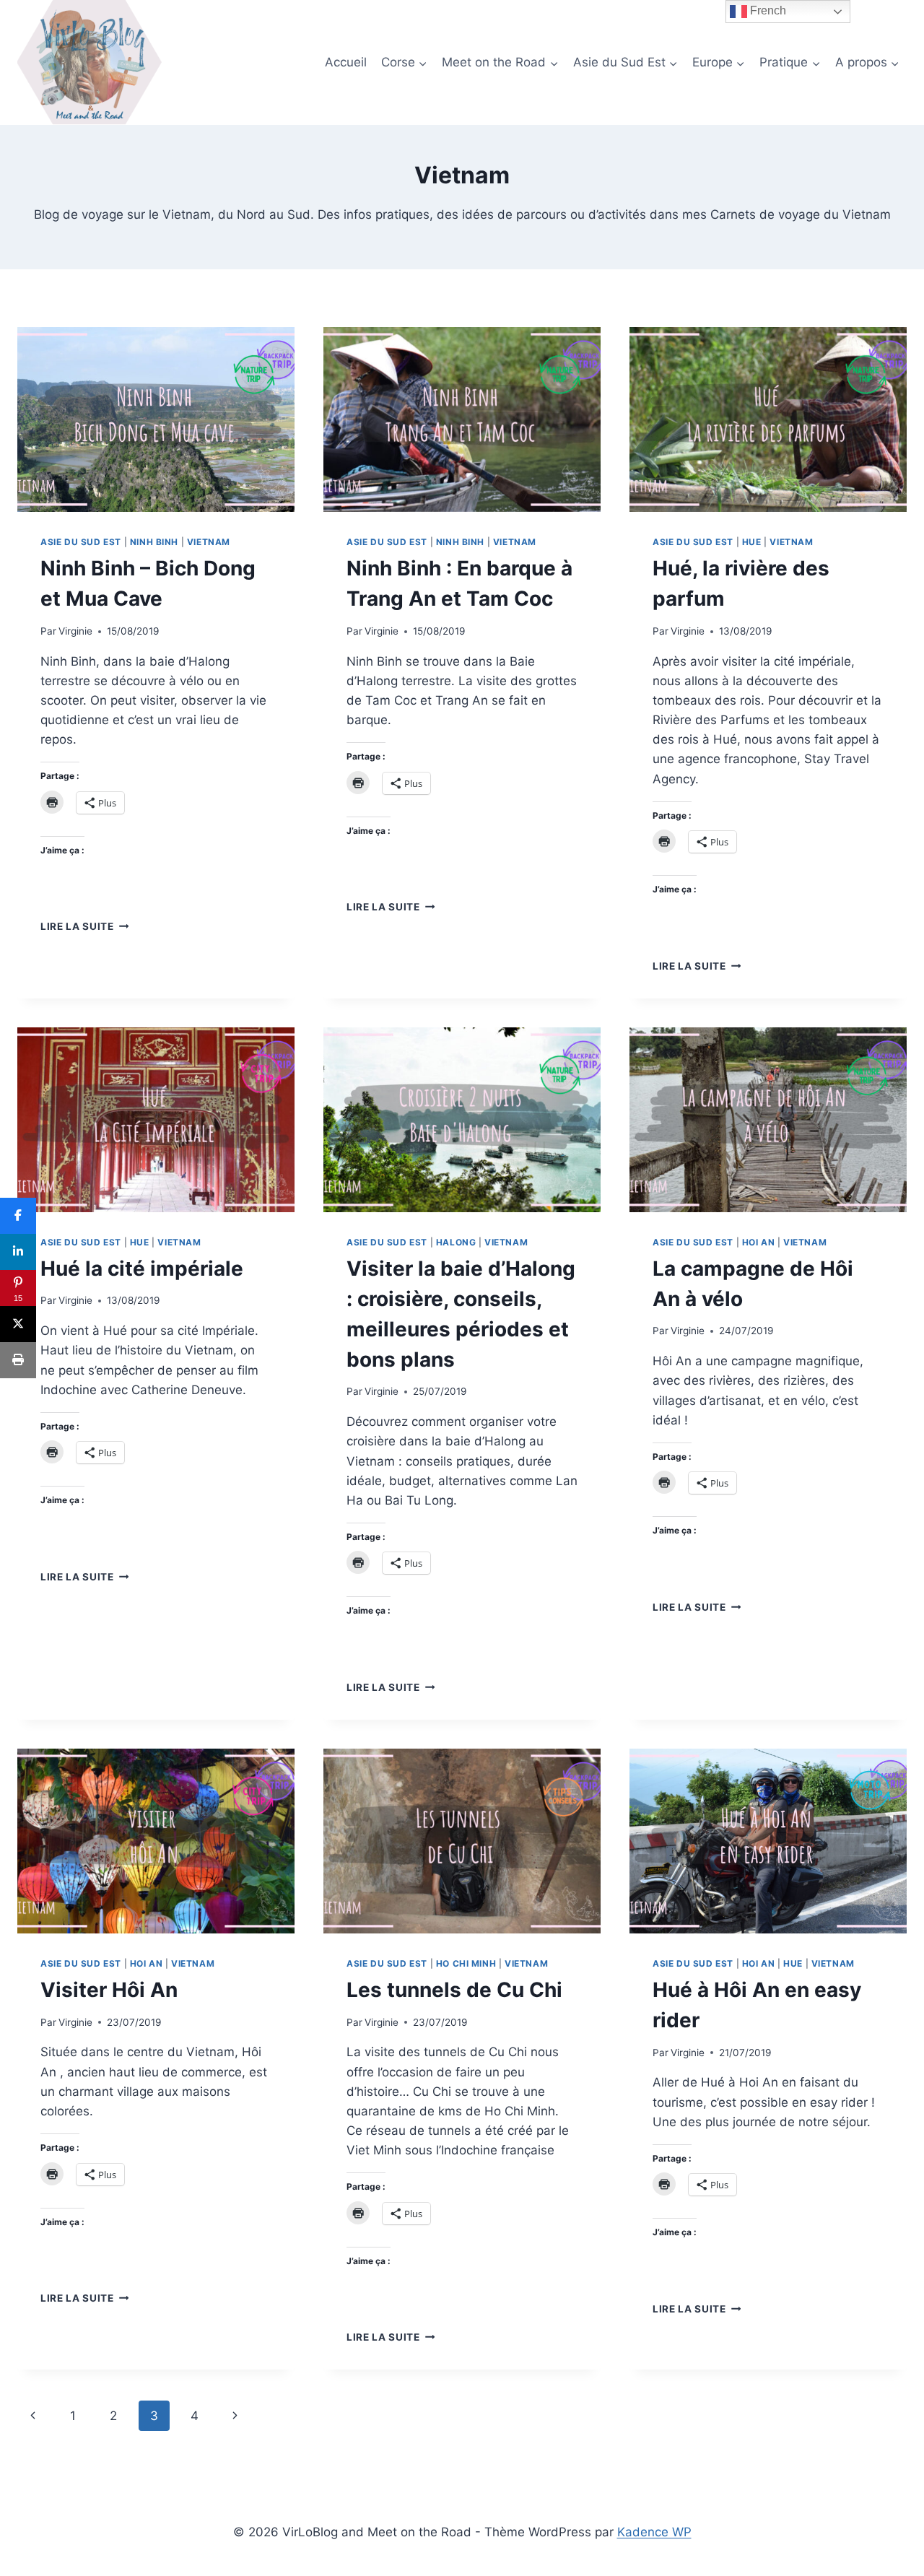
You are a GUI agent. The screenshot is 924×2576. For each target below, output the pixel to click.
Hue (752, 542)
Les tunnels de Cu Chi (454, 1990)
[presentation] (156, 419)
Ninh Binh (154, 542)
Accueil (346, 62)
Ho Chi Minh (466, 1963)
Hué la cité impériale (142, 1269)
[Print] (18, 1360)
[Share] (18, 1216)
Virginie (75, 631)
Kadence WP (654, 2532)
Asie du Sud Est (81, 542)
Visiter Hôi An (109, 1990)
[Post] (18, 1324)
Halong (456, 1242)
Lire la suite (84, 926)
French (767, 10)
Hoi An (759, 1242)
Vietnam (209, 542)
